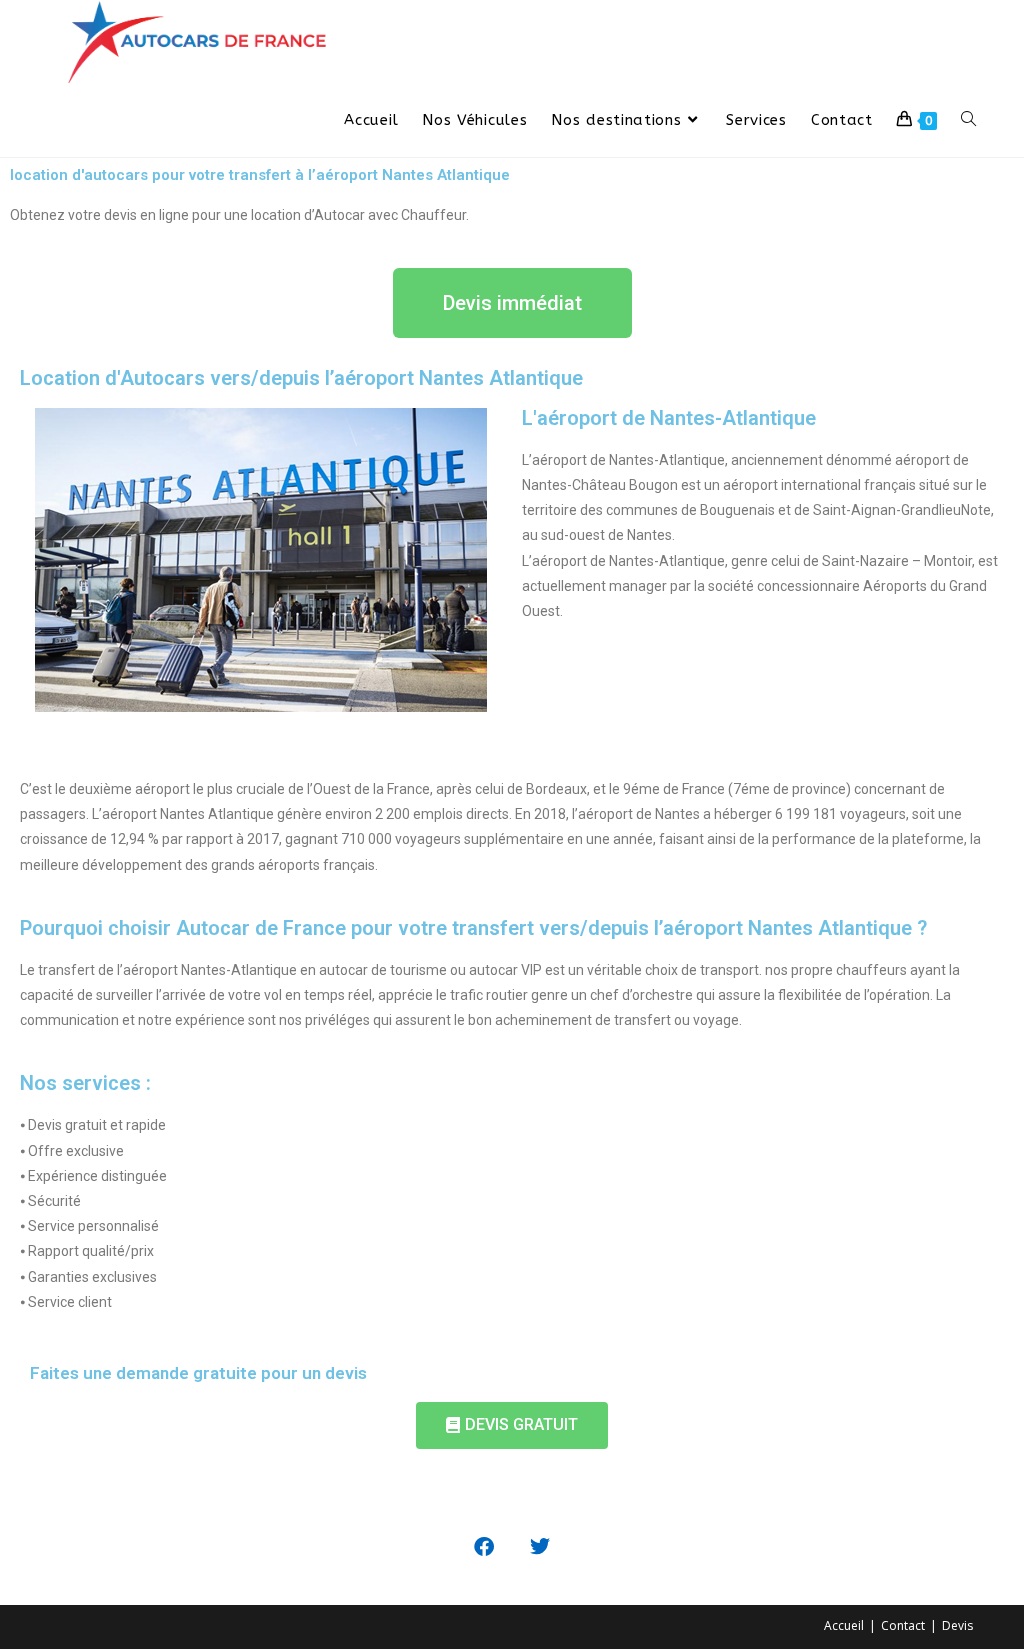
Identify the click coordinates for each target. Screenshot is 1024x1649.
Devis (957, 1625)
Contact (903, 1625)
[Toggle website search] (968, 120)
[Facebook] (484, 1547)
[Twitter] (540, 1547)
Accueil (844, 1625)
